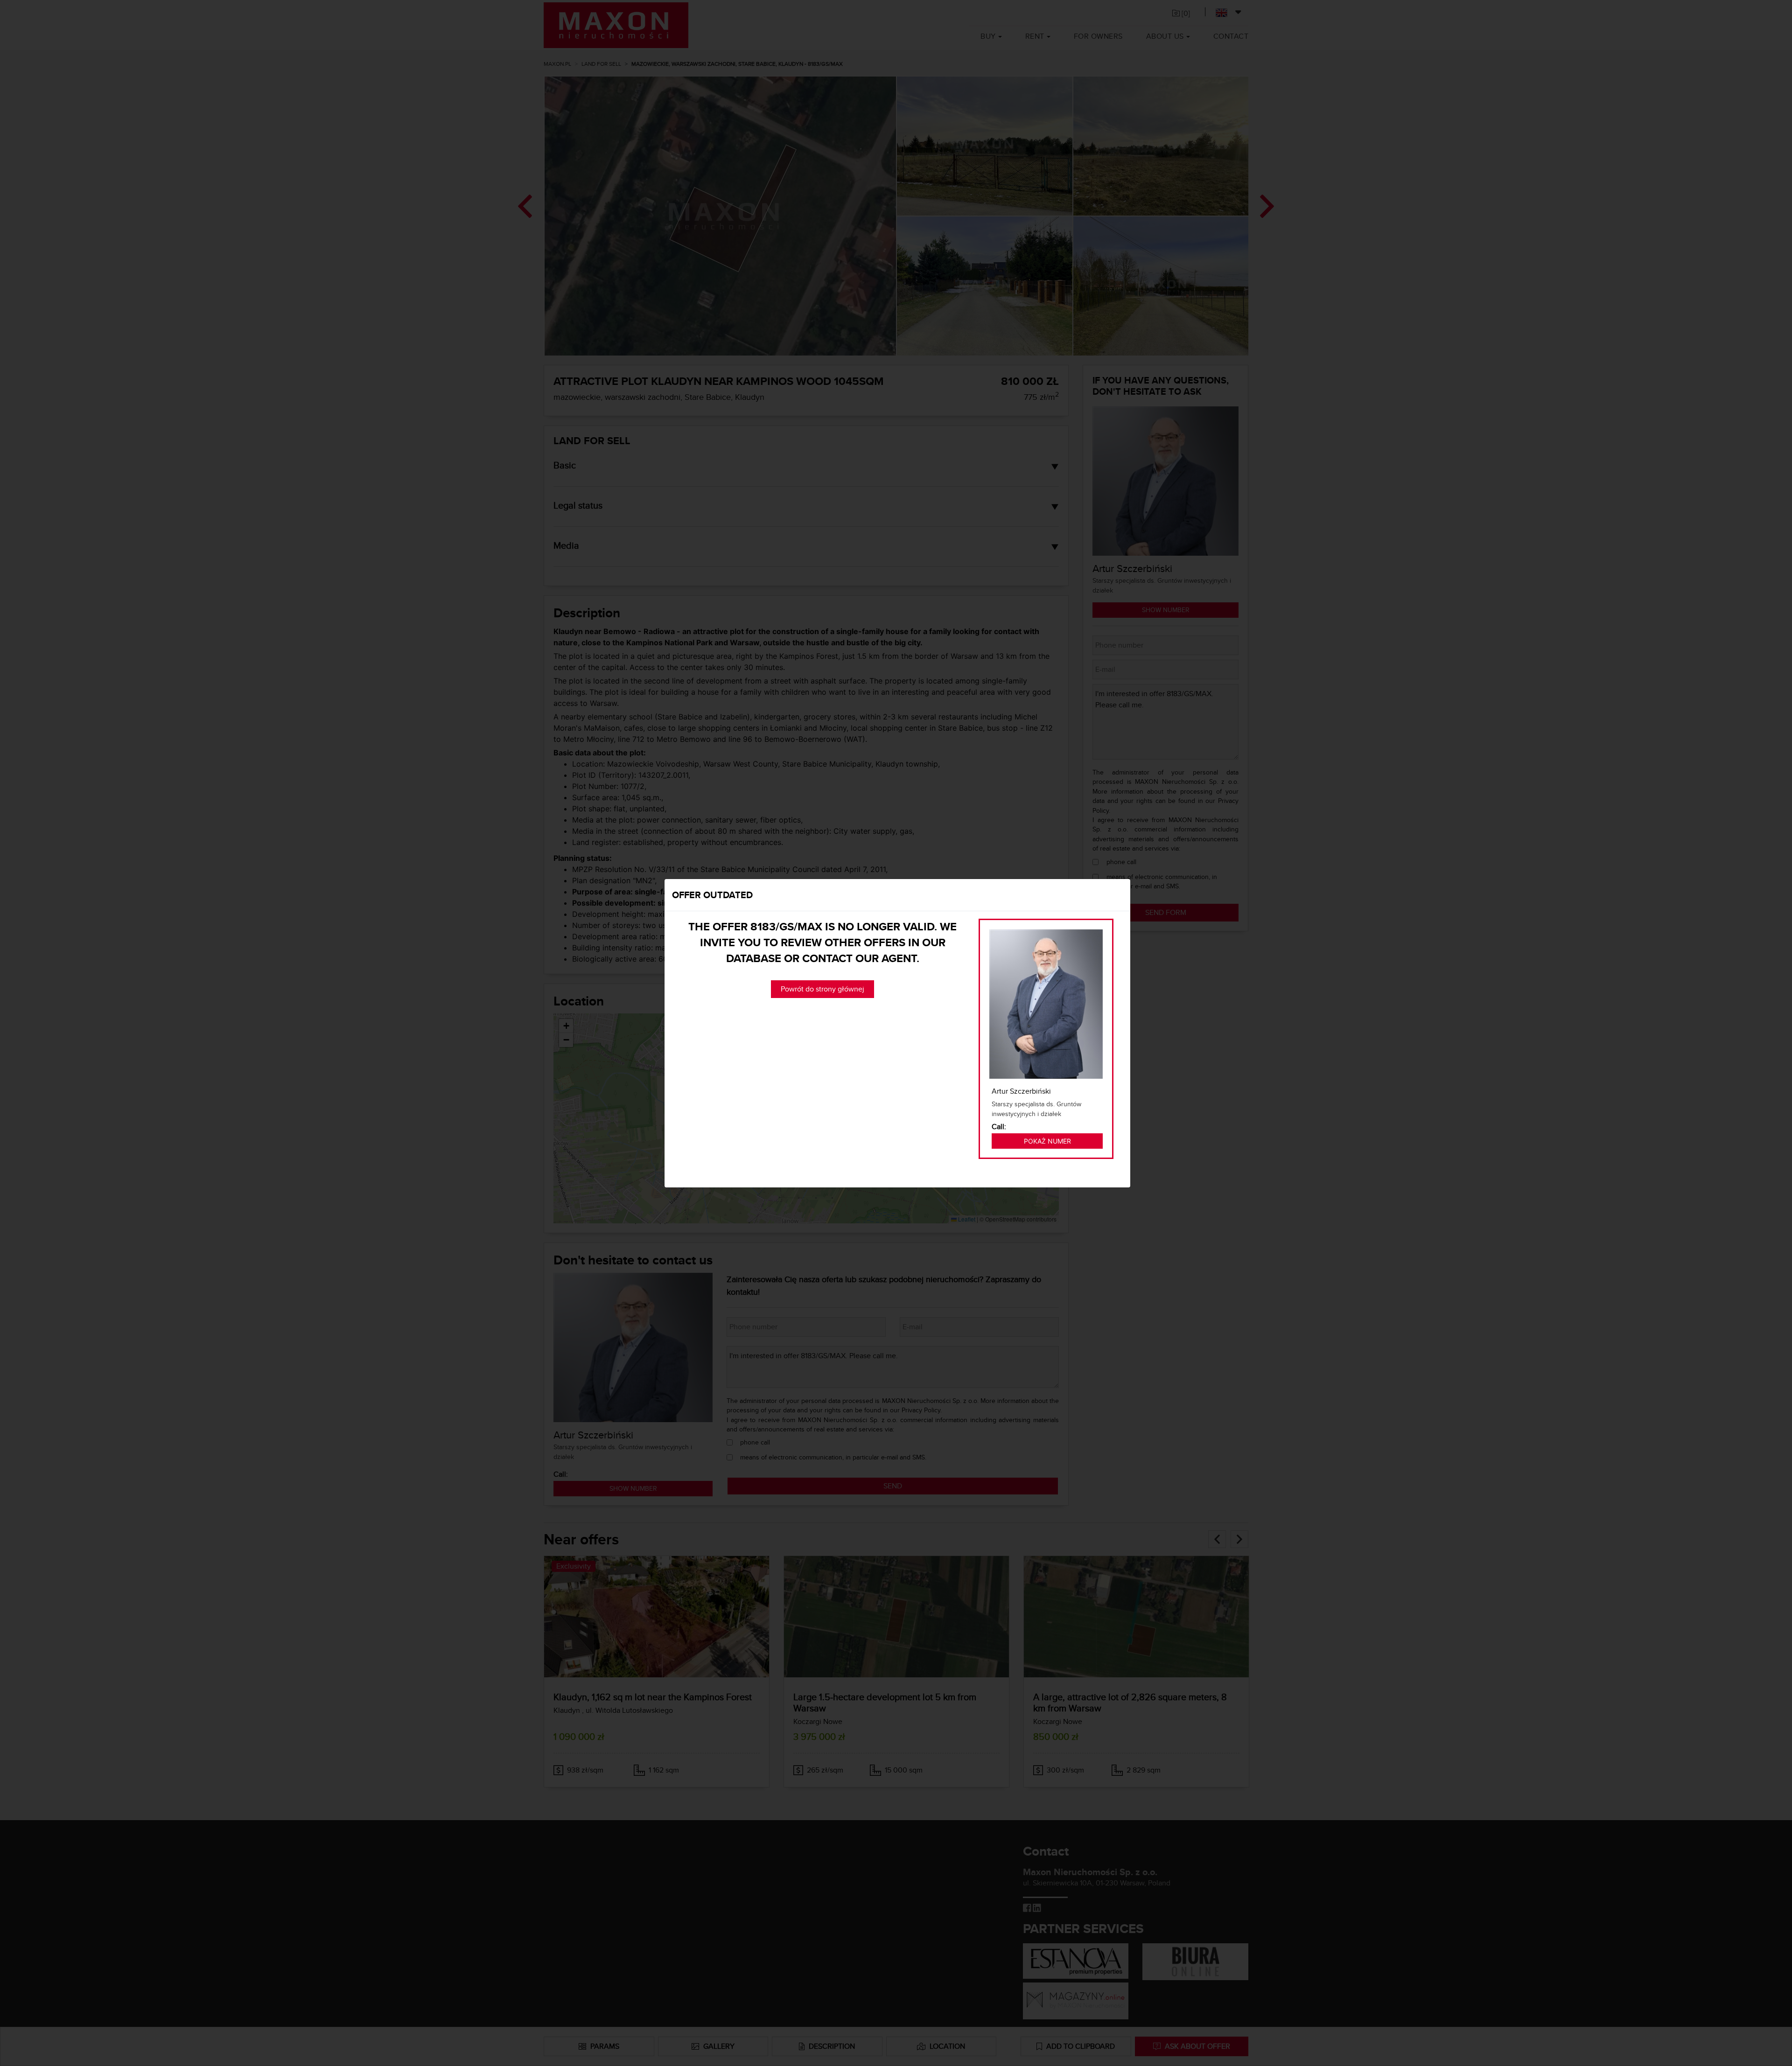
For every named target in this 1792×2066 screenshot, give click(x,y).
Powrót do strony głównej (822, 989)
